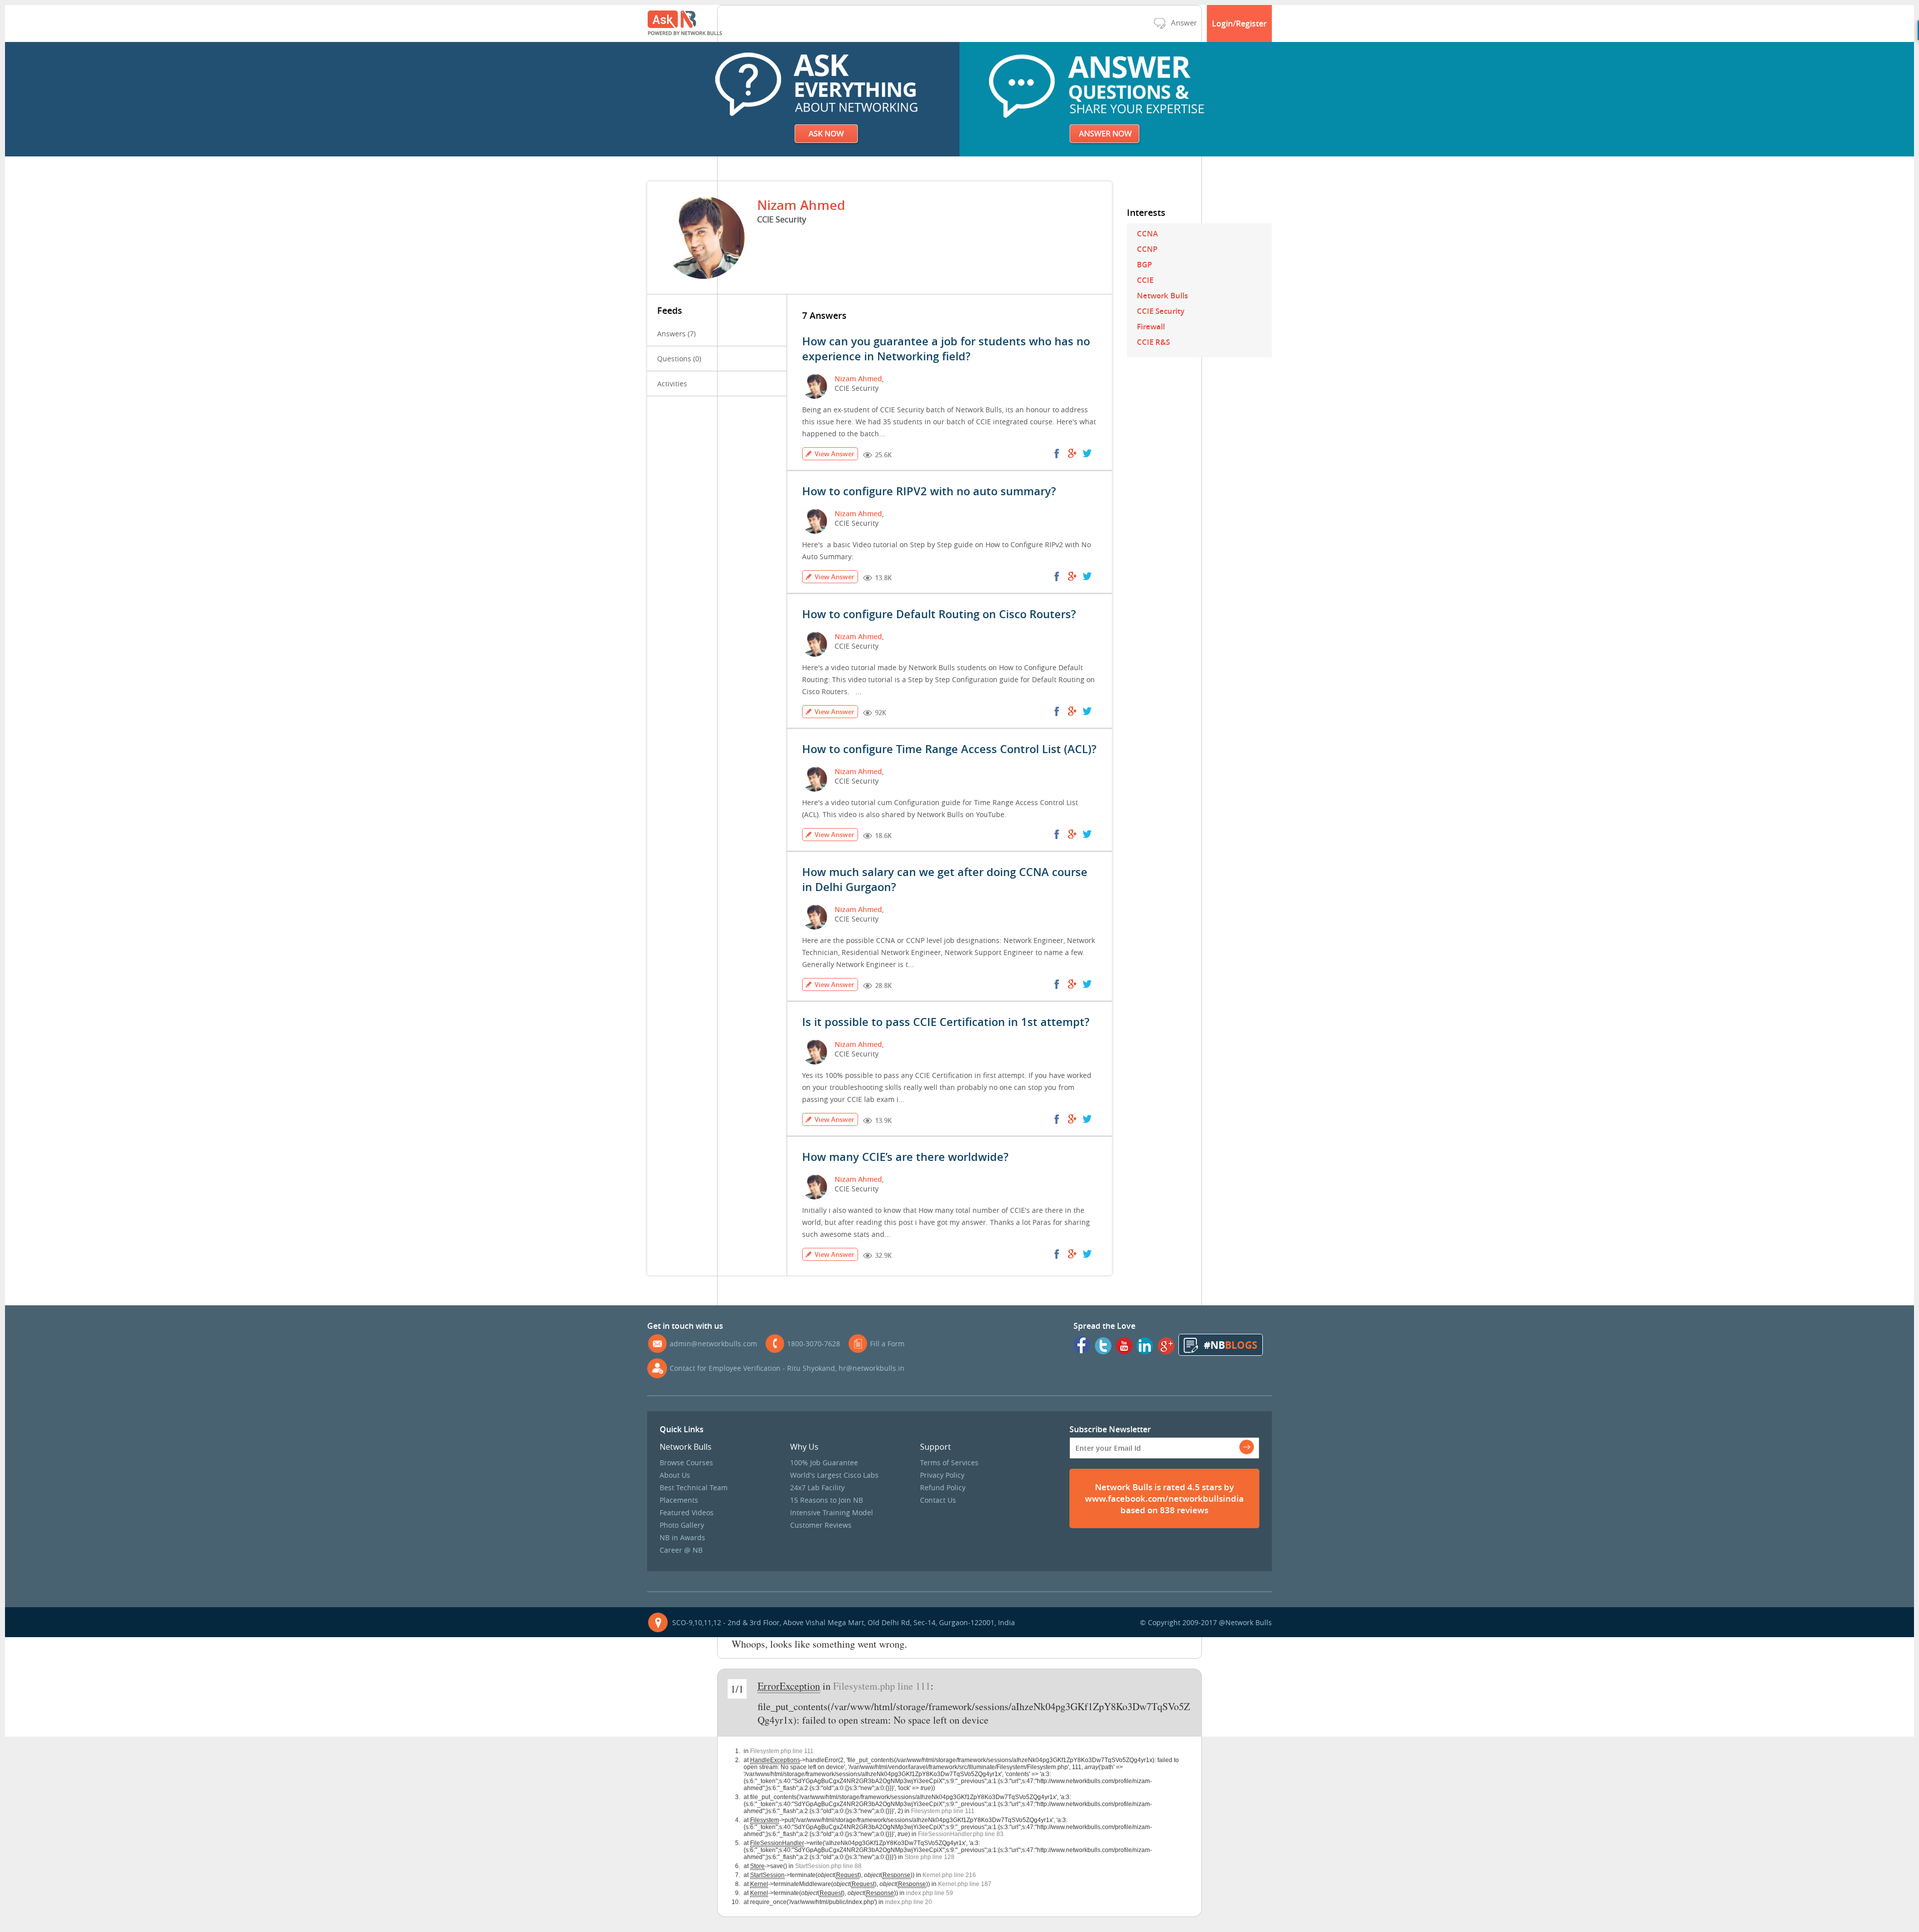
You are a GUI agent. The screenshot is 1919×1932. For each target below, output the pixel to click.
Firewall (1151, 327)
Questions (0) (679, 359)
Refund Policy (943, 1487)
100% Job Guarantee (824, 1462)
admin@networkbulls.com (713, 1344)
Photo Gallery (682, 1525)
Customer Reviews (821, 1525)
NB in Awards (682, 1537)
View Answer (835, 454)
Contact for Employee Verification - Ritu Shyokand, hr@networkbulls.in (787, 1368)
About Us (675, 1475)
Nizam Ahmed (858, 379)
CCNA (1147, 234)
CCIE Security (1161, 311)
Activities (672, 384)
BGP (1144, 265)
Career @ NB (681, 1550)
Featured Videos (687, 1512)
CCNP (1147, 249)
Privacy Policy (942, 1475)
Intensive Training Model (832, 1512)
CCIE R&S (1153, 342)
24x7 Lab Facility (817, 1487)
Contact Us (938, 1500)
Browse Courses (686, 1462)
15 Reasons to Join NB (827, 1500)
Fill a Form (887, 1344)
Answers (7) (676, 334)
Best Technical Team (694, 1487)
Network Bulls (1162, 296)
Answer (1184, 22)
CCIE (1145, 280)
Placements (679, 1500)
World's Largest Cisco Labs (834, 1475)
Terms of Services (949, 1462)
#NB (1231, 1345)
